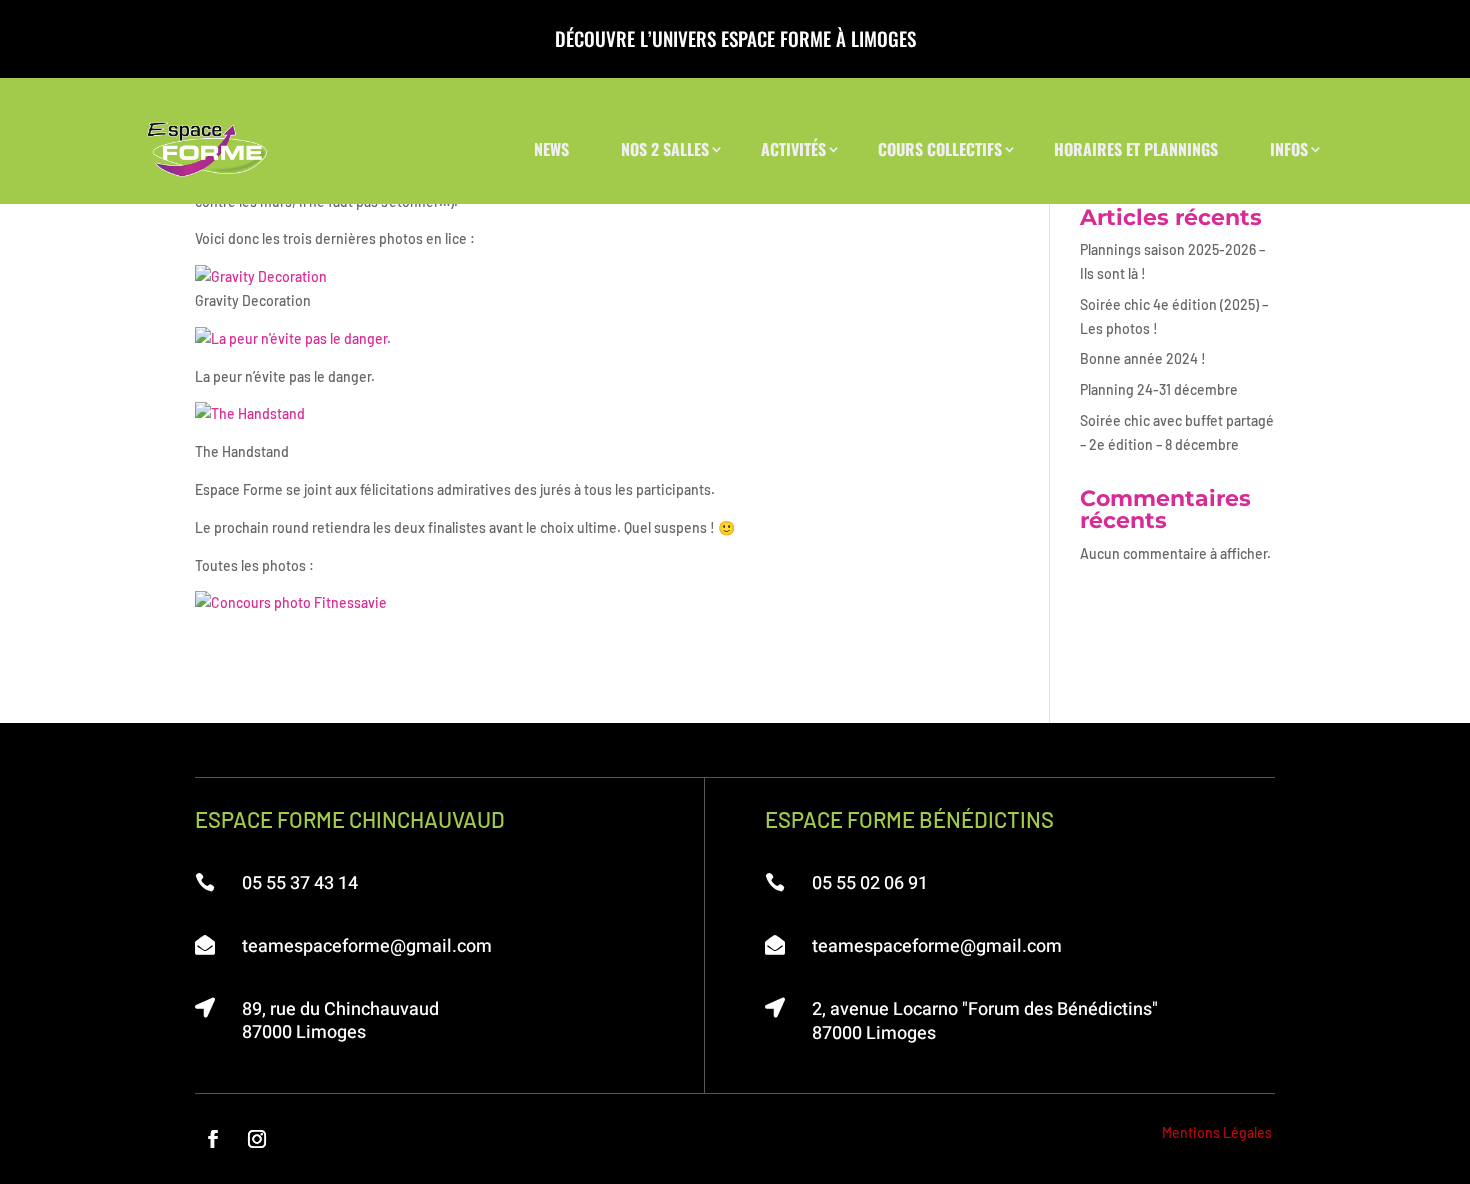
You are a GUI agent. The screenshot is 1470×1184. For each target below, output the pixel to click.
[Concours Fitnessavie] (291, 602)
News (551, 149)
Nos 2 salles (665, 149)
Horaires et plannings (1136, 149)
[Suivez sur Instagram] (257, 1139)
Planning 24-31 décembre (1159, 389)
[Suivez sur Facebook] (213, 1139)
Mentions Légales (1217, 1132)
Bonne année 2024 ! (1143, 358)
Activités (793, 149)
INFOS (1289, 149)
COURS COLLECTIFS (940, 149)
